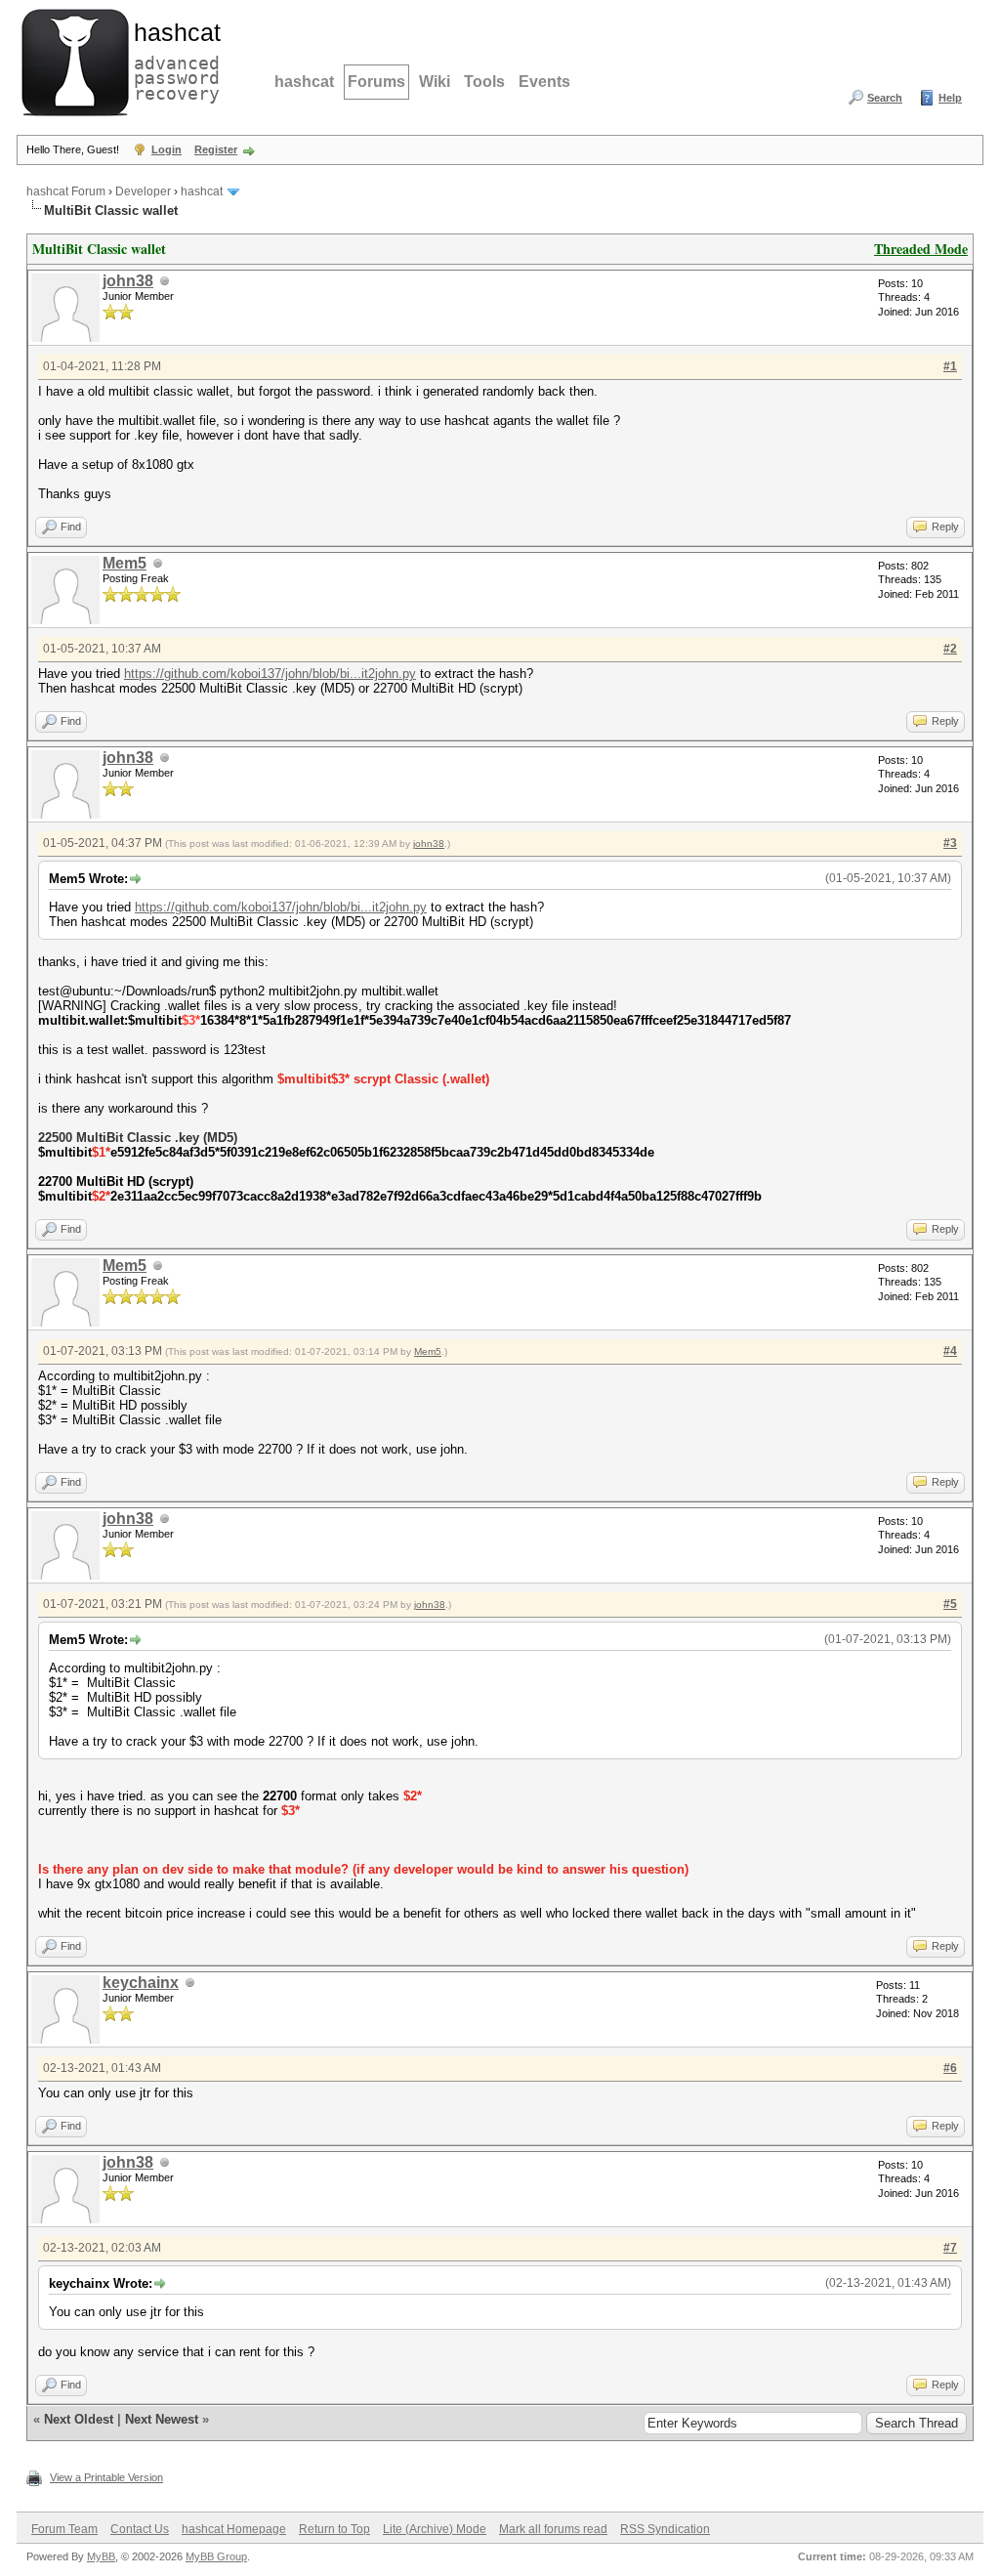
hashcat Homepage (234, 2529)
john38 (128, 281)
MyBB (101, 2556)
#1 (950, 366)
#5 (950, 1604)
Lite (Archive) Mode (435, 2529)
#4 (950, 1351)
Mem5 (125, 563)
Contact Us (140, 2529)
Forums (376, 82)
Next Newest (162, 2419)
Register (216, 149)
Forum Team (64, 2529)
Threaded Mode (921, 249)
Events (544, 82)
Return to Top (334, 2529)
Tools (484, 82)
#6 (950, 2068)
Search (885, 98)
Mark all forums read (553, 2529)
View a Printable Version (106, 2477)
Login (167, 149)
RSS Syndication (665, 2529)
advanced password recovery (173, 60)
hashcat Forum (66, 191)
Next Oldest (79, 2419)
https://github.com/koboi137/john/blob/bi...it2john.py (270, 674)
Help (950, 98)
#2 (950, 649)
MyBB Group (216, 2556)
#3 (950, 843)
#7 (950, 2248)
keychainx (141, 1983)
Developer (143, 191)
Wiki (435, 82)
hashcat (304, 82)
